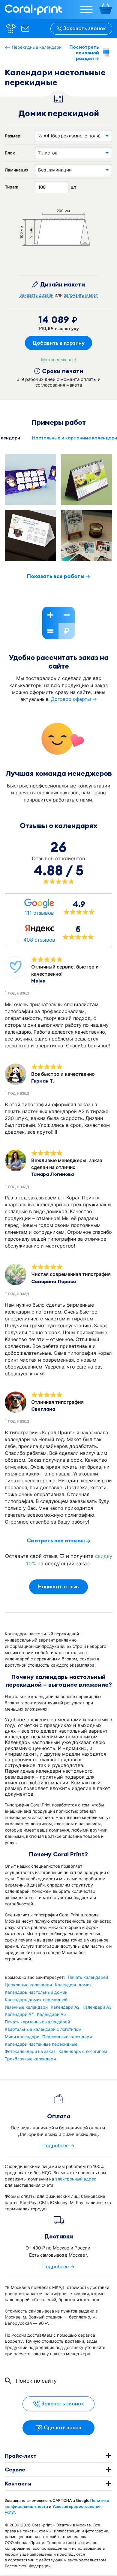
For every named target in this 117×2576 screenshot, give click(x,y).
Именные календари (26, 2007)
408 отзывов (39, 940)
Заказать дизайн (36, 295)
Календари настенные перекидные (41, 2044)
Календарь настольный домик (36, 1992)
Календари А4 (19, 2014)
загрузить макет (81, 295)
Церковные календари (28, 1985)
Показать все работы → (59, 576)
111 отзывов (39, 913)
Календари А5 (51, 2014)
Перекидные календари (37, 47)
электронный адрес (76, 2179)
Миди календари (22, 2037)
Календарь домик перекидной (36, 2000)
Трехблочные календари (30, 2059)
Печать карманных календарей (37, 2022)
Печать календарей (88, 1977)
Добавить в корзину (58, 343)
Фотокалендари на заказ (30, 2051)
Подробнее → (58, 2146)
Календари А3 (97, 2007)
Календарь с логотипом (83, 2051)
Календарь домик (73, 1985)
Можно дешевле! (58, 360)
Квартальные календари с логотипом (43, 2029)
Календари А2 (65, 2007)
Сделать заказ (63, 2428)
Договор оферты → (74, 699)
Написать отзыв (58, 1587)
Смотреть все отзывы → (59, 1541)
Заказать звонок (85, 28)
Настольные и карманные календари (75, 438)
